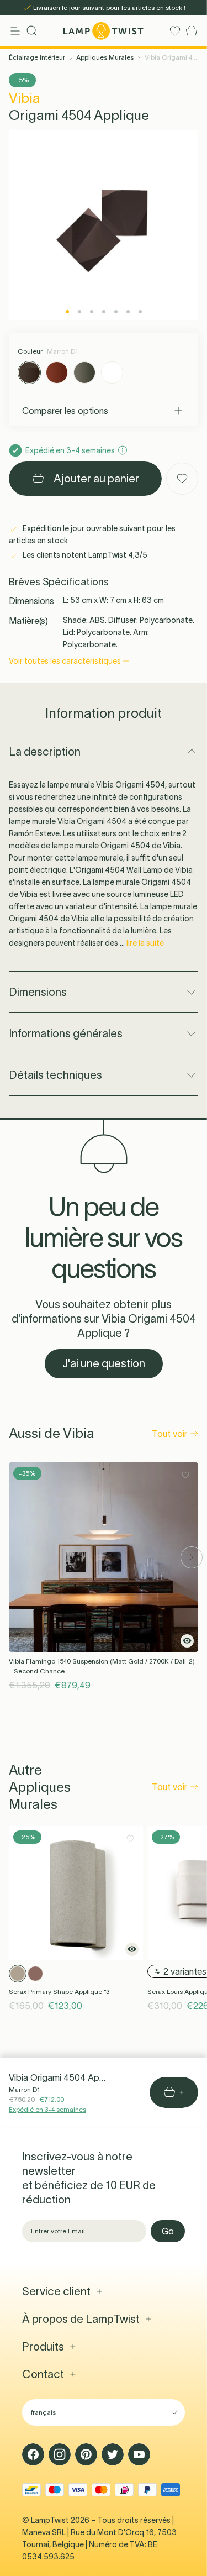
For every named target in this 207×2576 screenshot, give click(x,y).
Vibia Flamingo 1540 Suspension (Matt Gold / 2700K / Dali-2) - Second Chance (102, 1666)
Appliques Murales (105, 57)
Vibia (25, 98)
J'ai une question (104, 1363)
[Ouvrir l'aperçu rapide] (187, 1641)
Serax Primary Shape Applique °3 (59, 1992)
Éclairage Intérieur (37, 57)
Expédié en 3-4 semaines (47, 2109)
